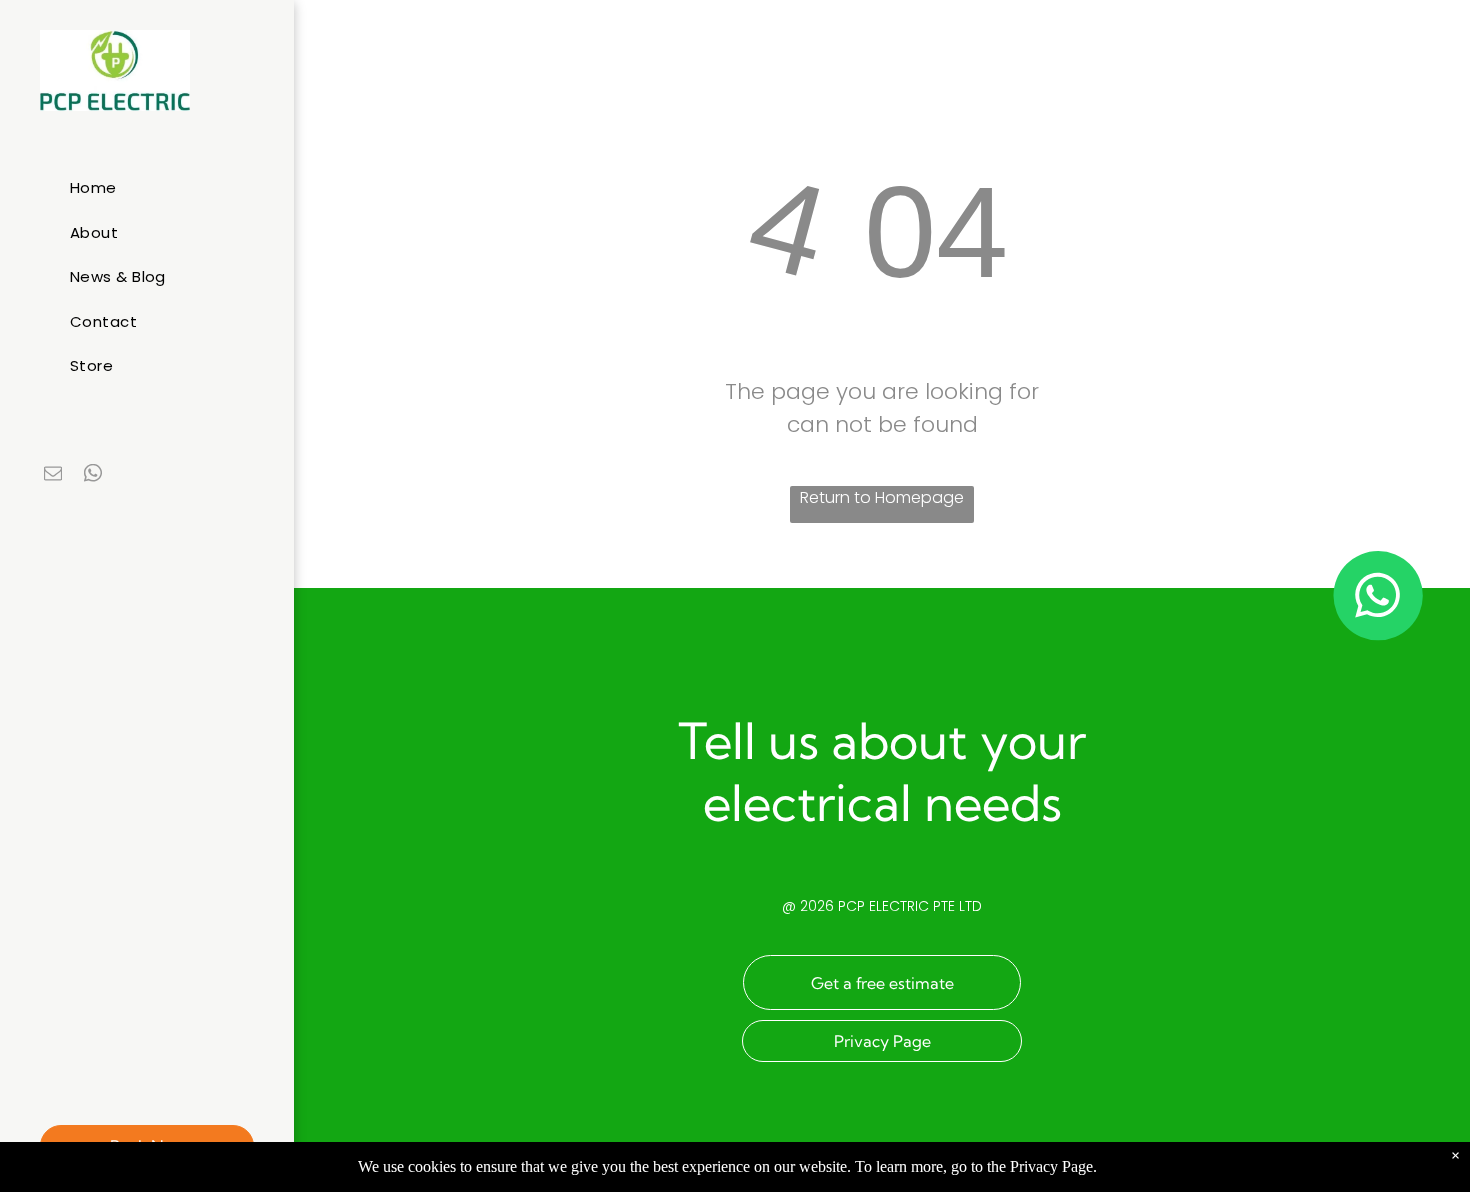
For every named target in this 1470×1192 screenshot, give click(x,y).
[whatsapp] (93, 475)
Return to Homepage (882, 497)
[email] (53, 475)
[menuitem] (154, 188)
